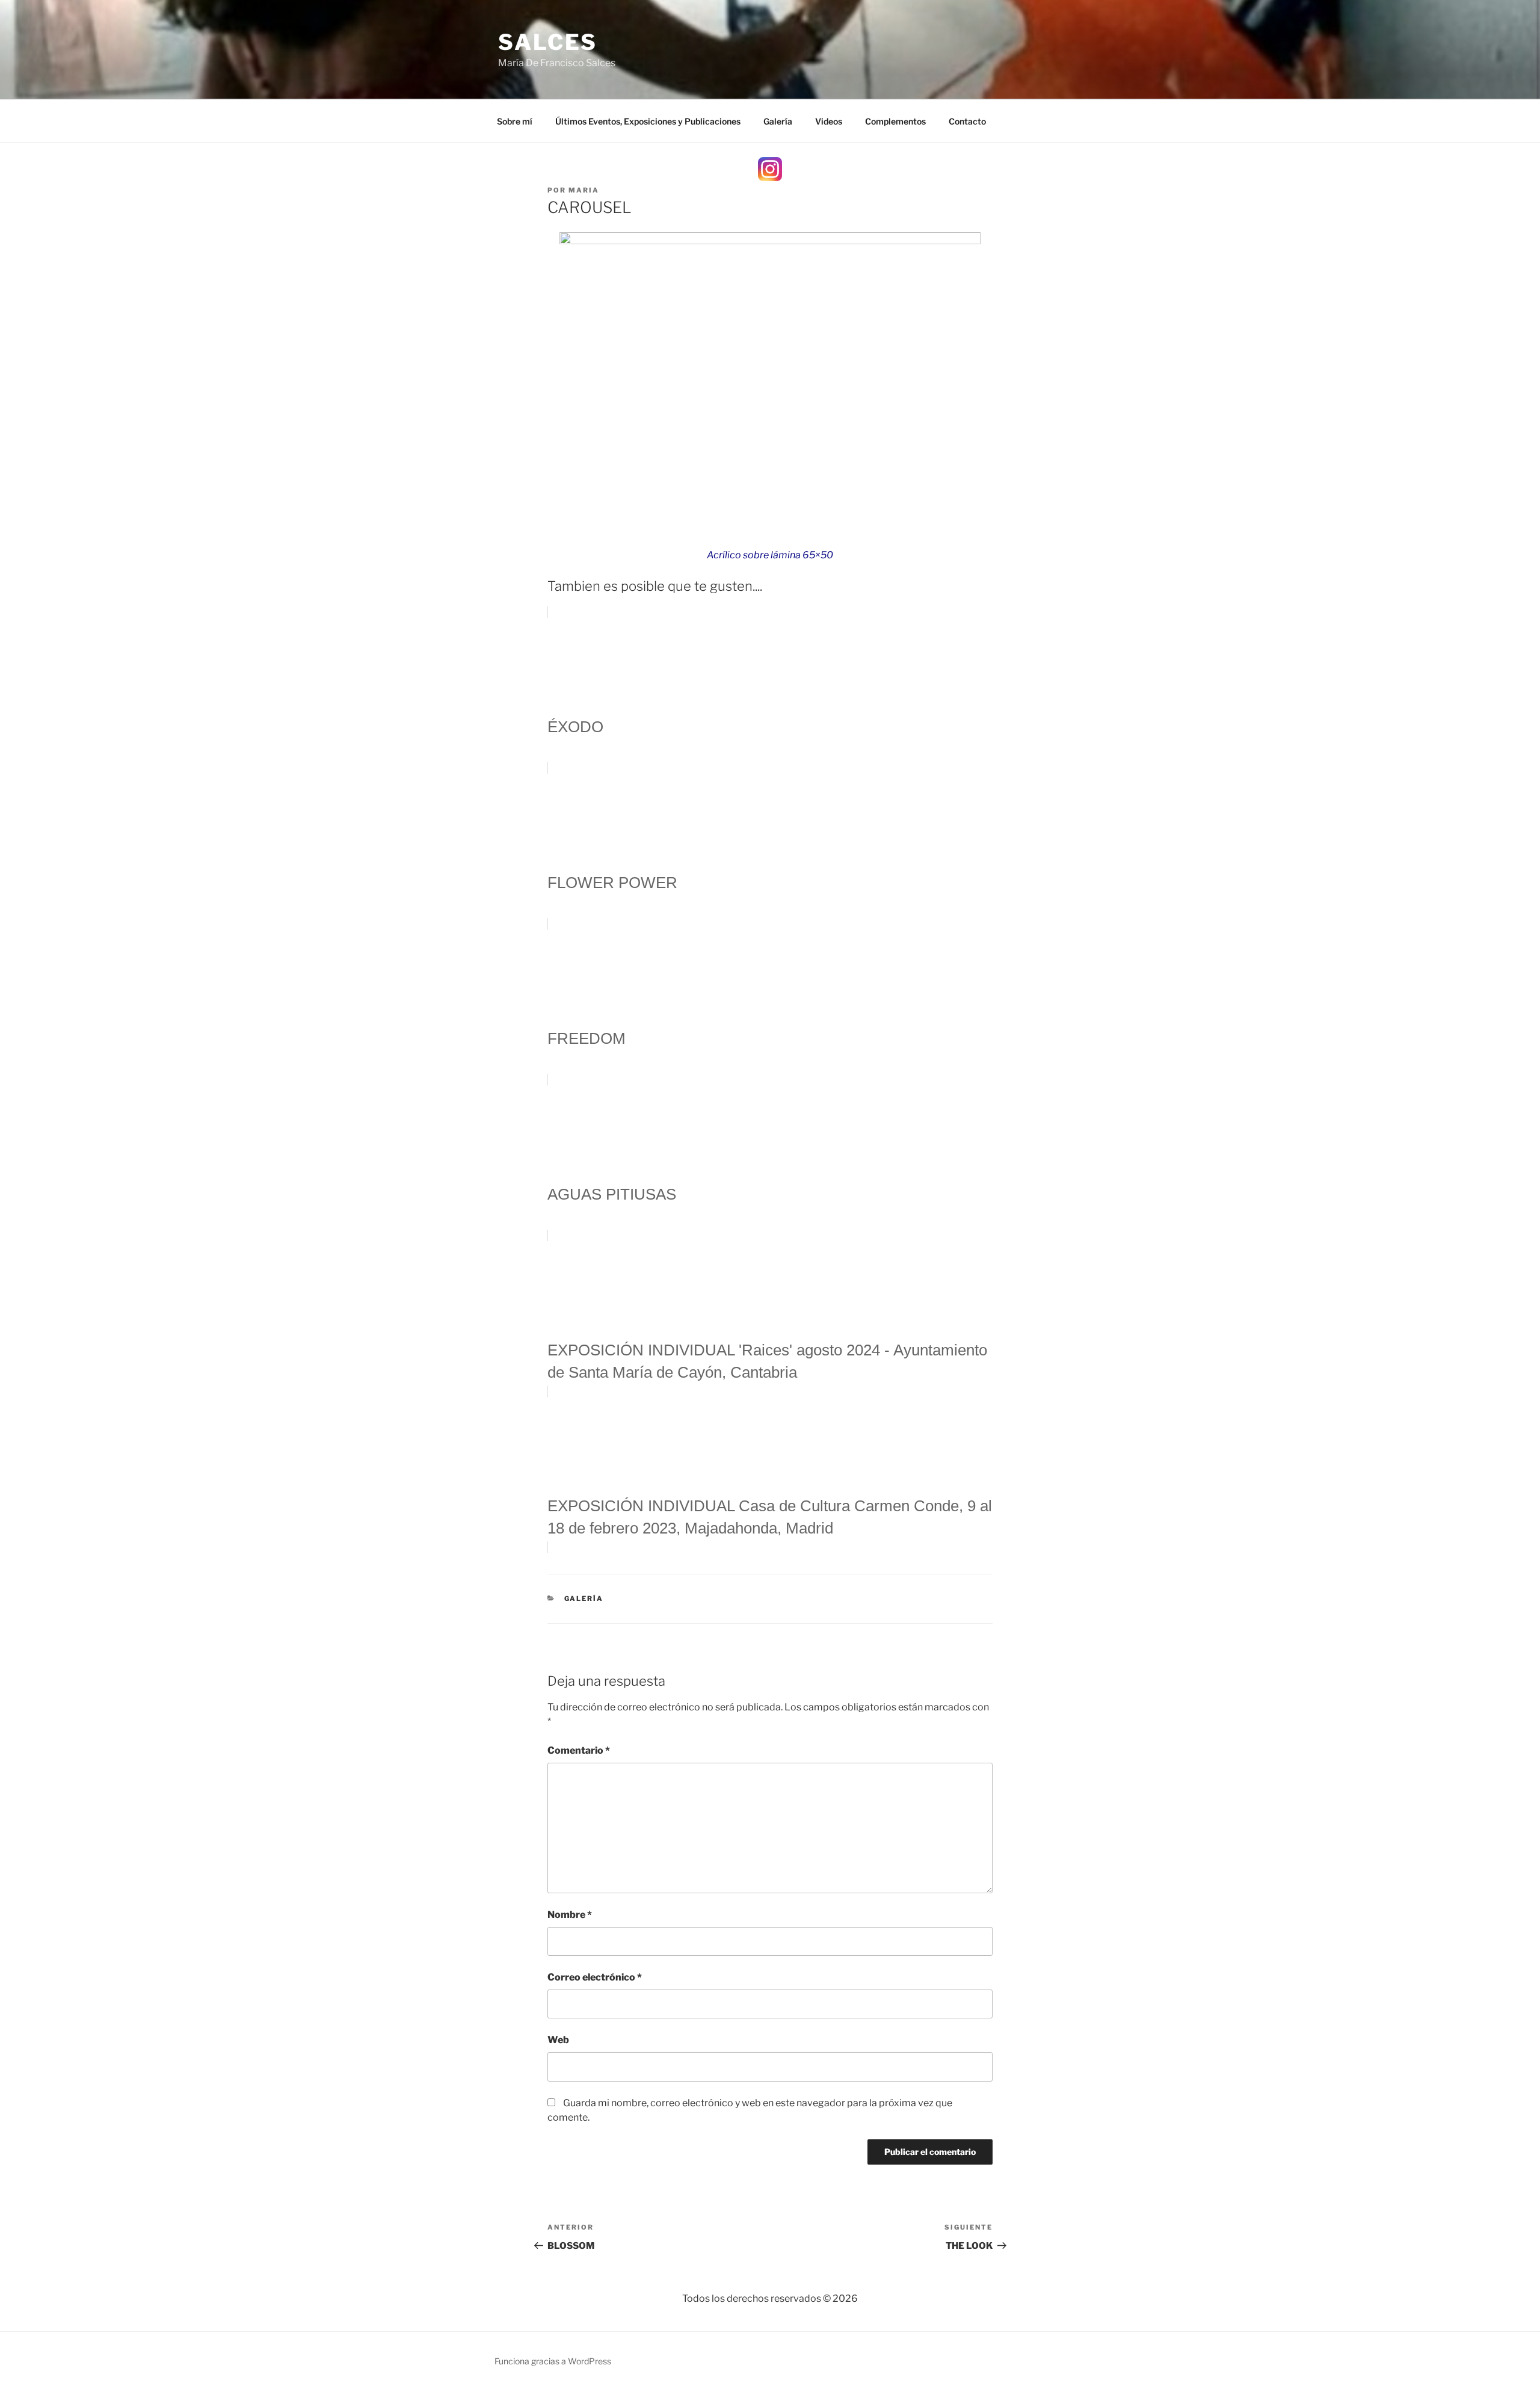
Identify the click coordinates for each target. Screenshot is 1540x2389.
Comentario (579, 1750)
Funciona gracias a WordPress (553, 2361)
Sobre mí (515, 121)
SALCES (548, 42)
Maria (584, 190)
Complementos (895, 121)
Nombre (570, 1915)
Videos (829, 121)
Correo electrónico (595, 1977)
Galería (778, 121)
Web (558, 2040)
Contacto (967, 121)
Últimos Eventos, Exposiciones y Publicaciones (648, 121)
